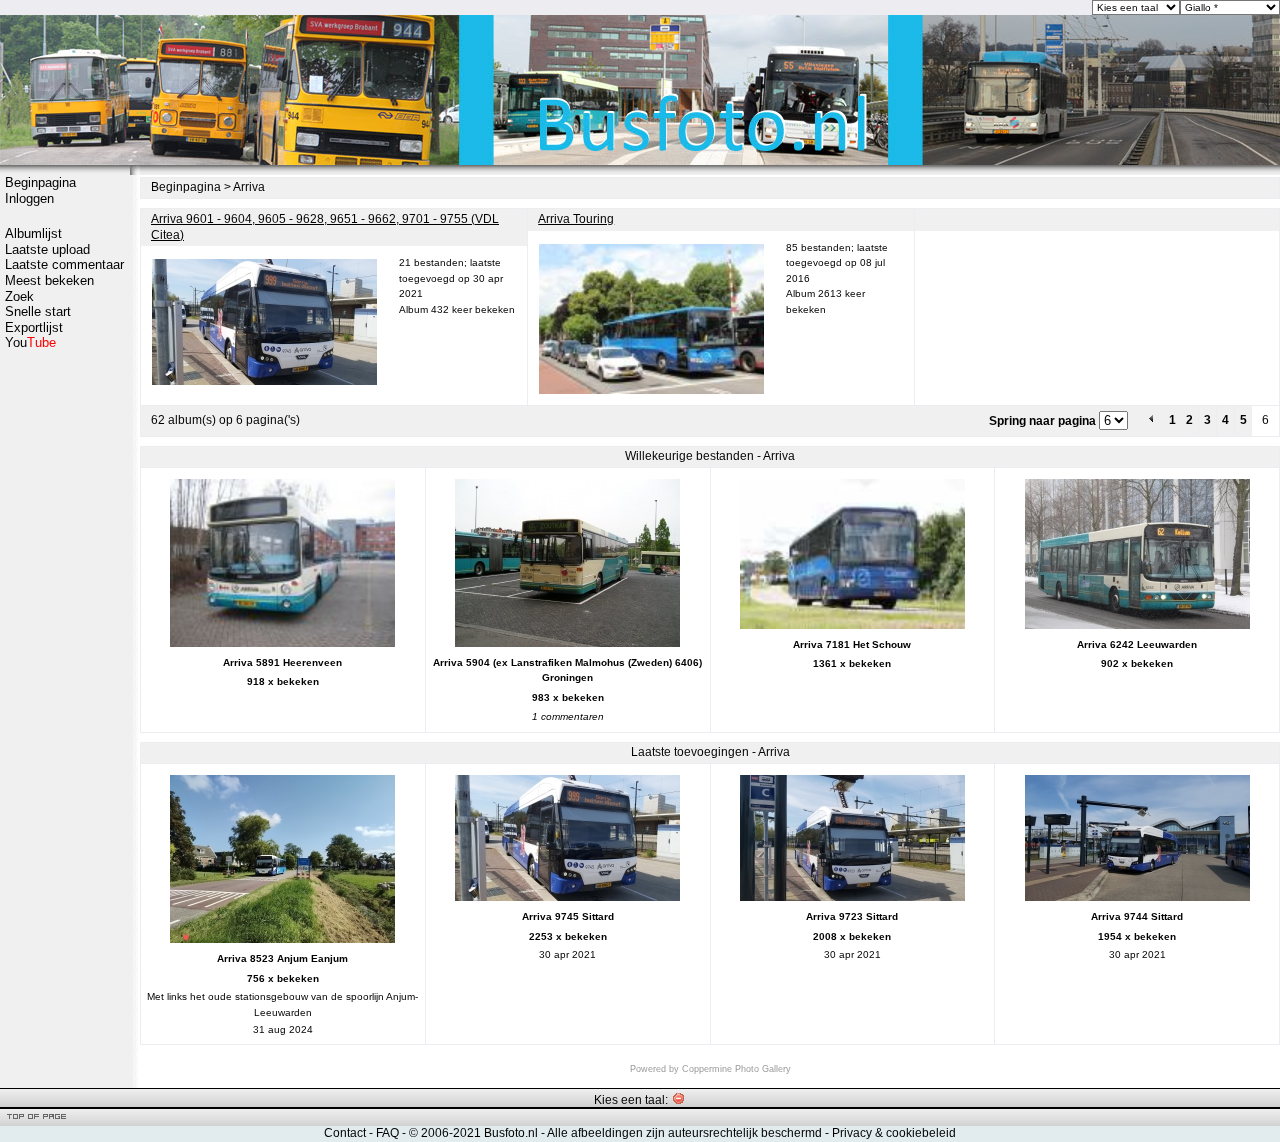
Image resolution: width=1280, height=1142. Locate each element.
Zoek (19, 296)
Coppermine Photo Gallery (736, 1069)
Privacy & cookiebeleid (894, 1133)
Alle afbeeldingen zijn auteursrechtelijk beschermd (684, 1133)
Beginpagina (40, 182)
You (30, 342)
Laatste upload (47, 249)
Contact (345, 1133)
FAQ (387, 1133)
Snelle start (38, 311)
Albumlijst (33, 233)
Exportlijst (34, 327)
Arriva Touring (576, 219)
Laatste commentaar (64, 264)
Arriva (249, 187)
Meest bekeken (49, 280)
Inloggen (29, 198)
